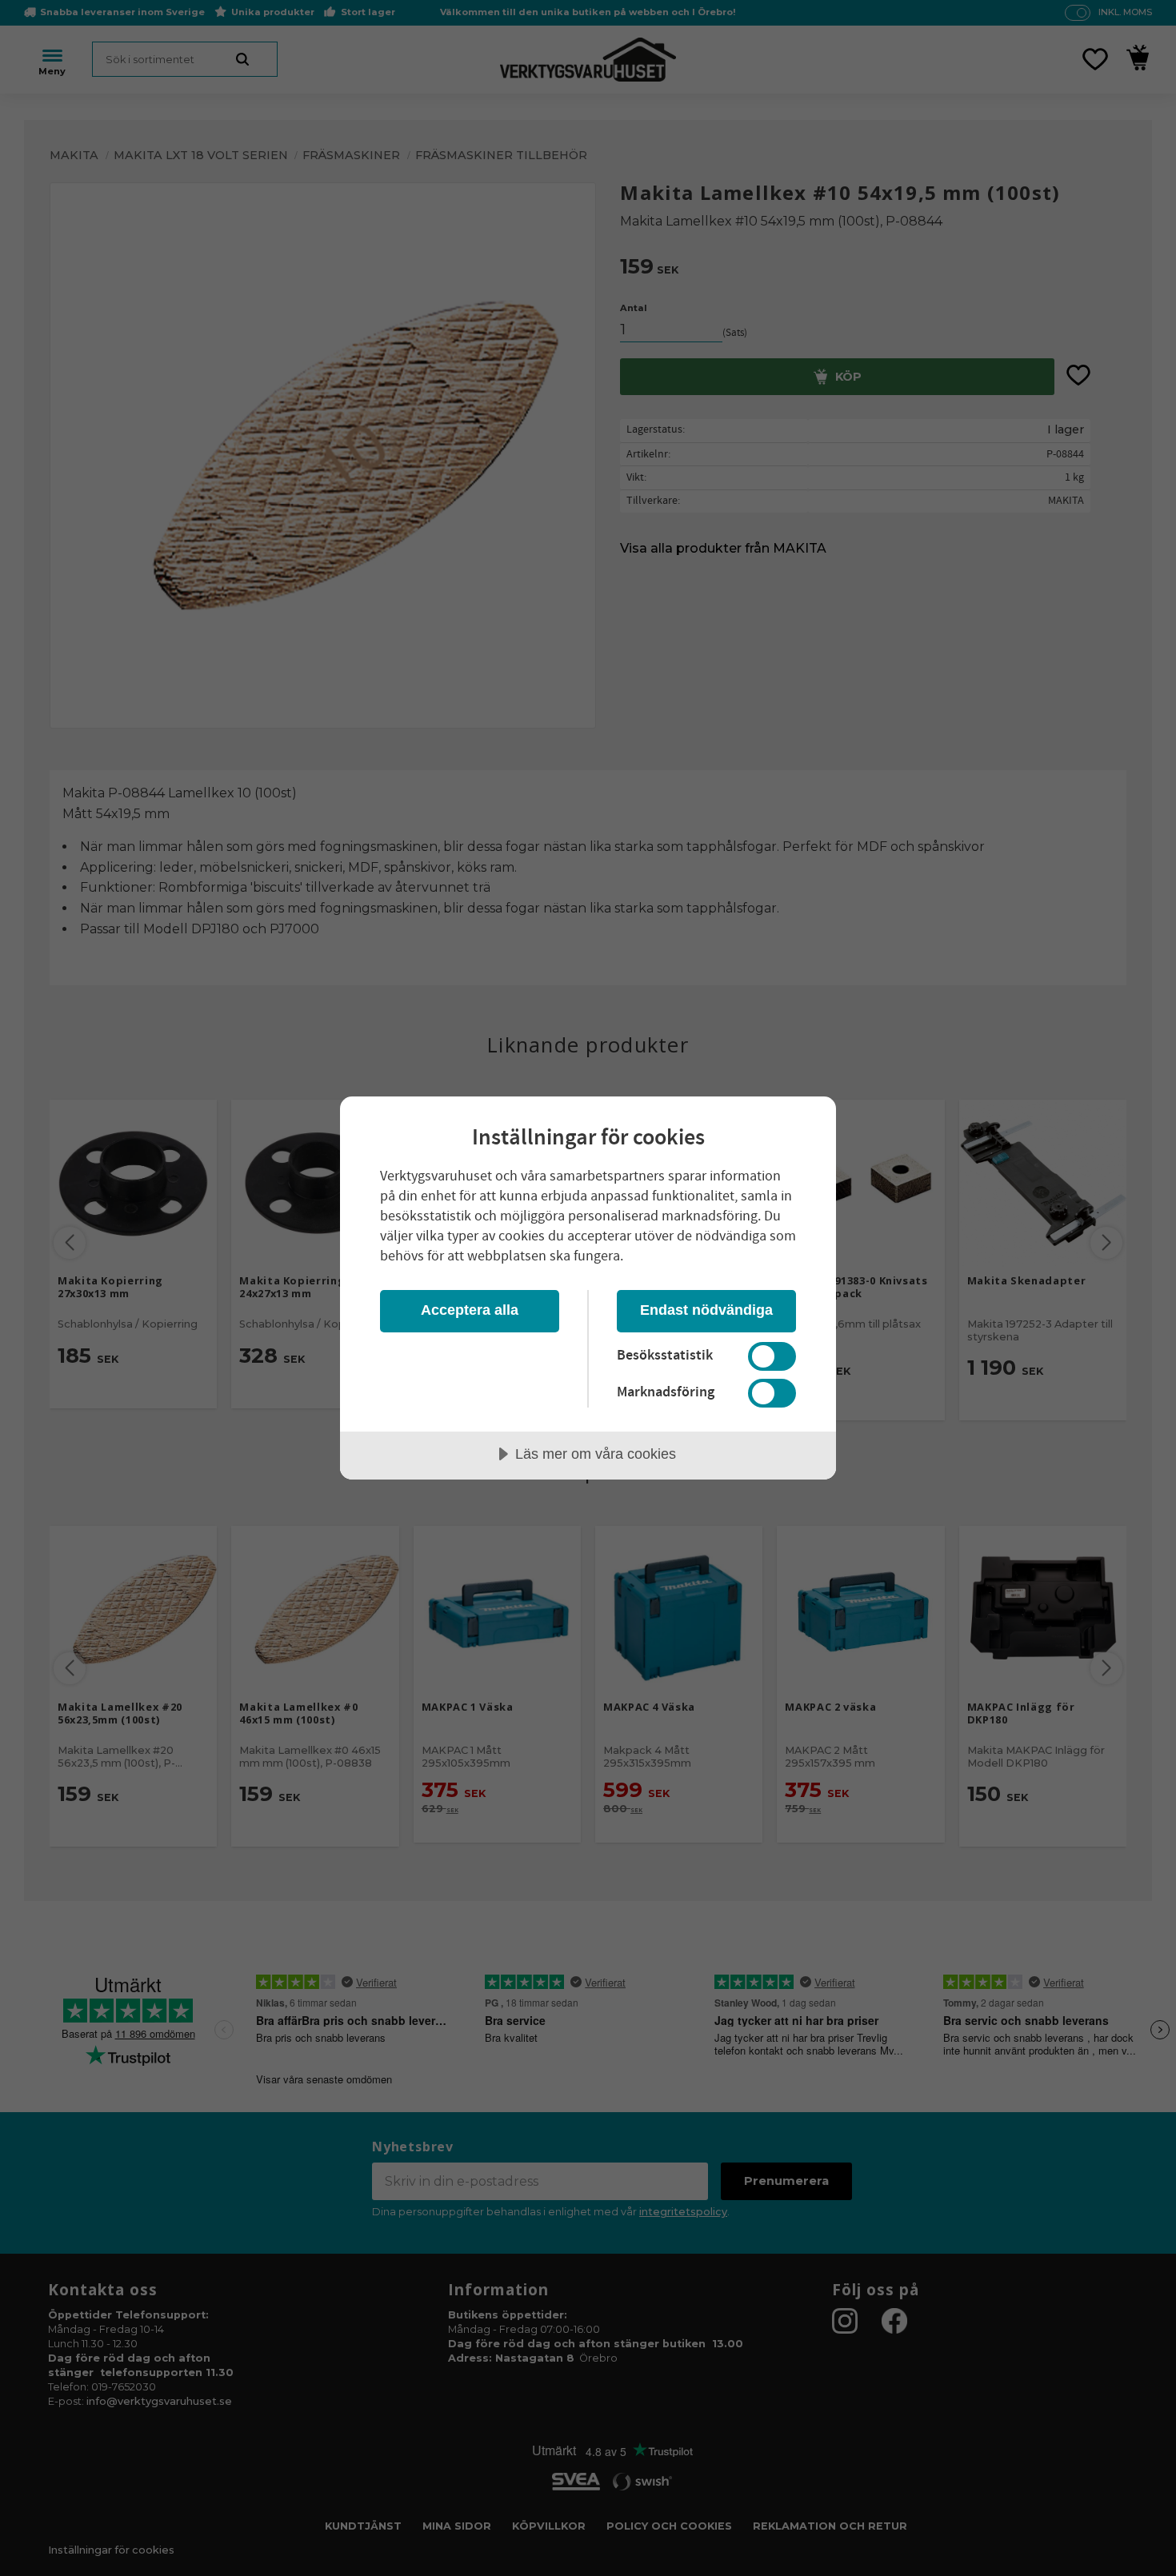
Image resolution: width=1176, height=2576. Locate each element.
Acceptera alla (470, 1310)
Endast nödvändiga (706, 1310)
